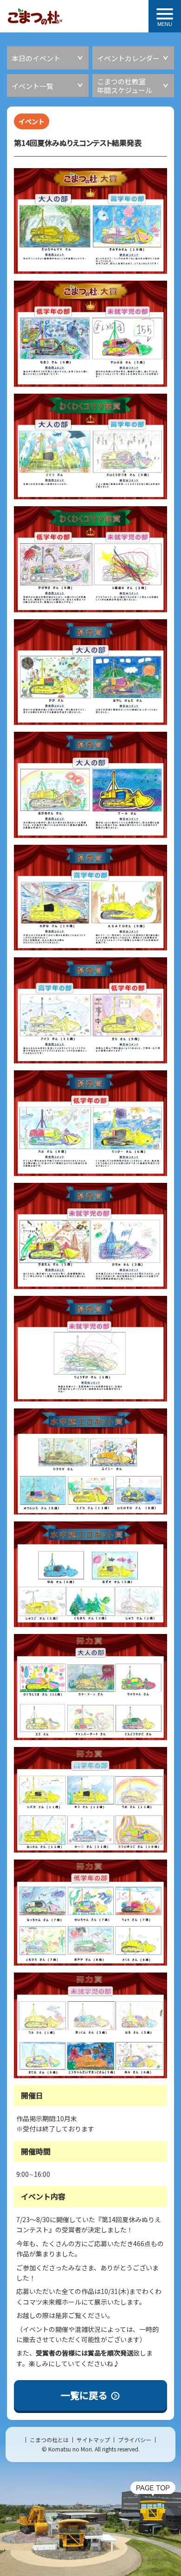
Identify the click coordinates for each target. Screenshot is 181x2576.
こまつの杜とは (49, 2440)
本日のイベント (36, 58)
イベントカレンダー (128, 58)
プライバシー (135, 2440)
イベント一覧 (32, 86)
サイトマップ (93, 2440)
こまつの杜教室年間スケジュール (125, 86)
